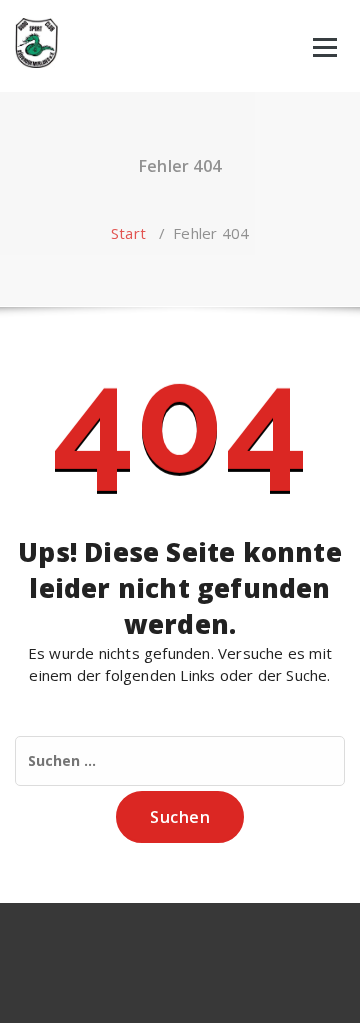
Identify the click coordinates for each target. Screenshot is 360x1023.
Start (128, 233)
